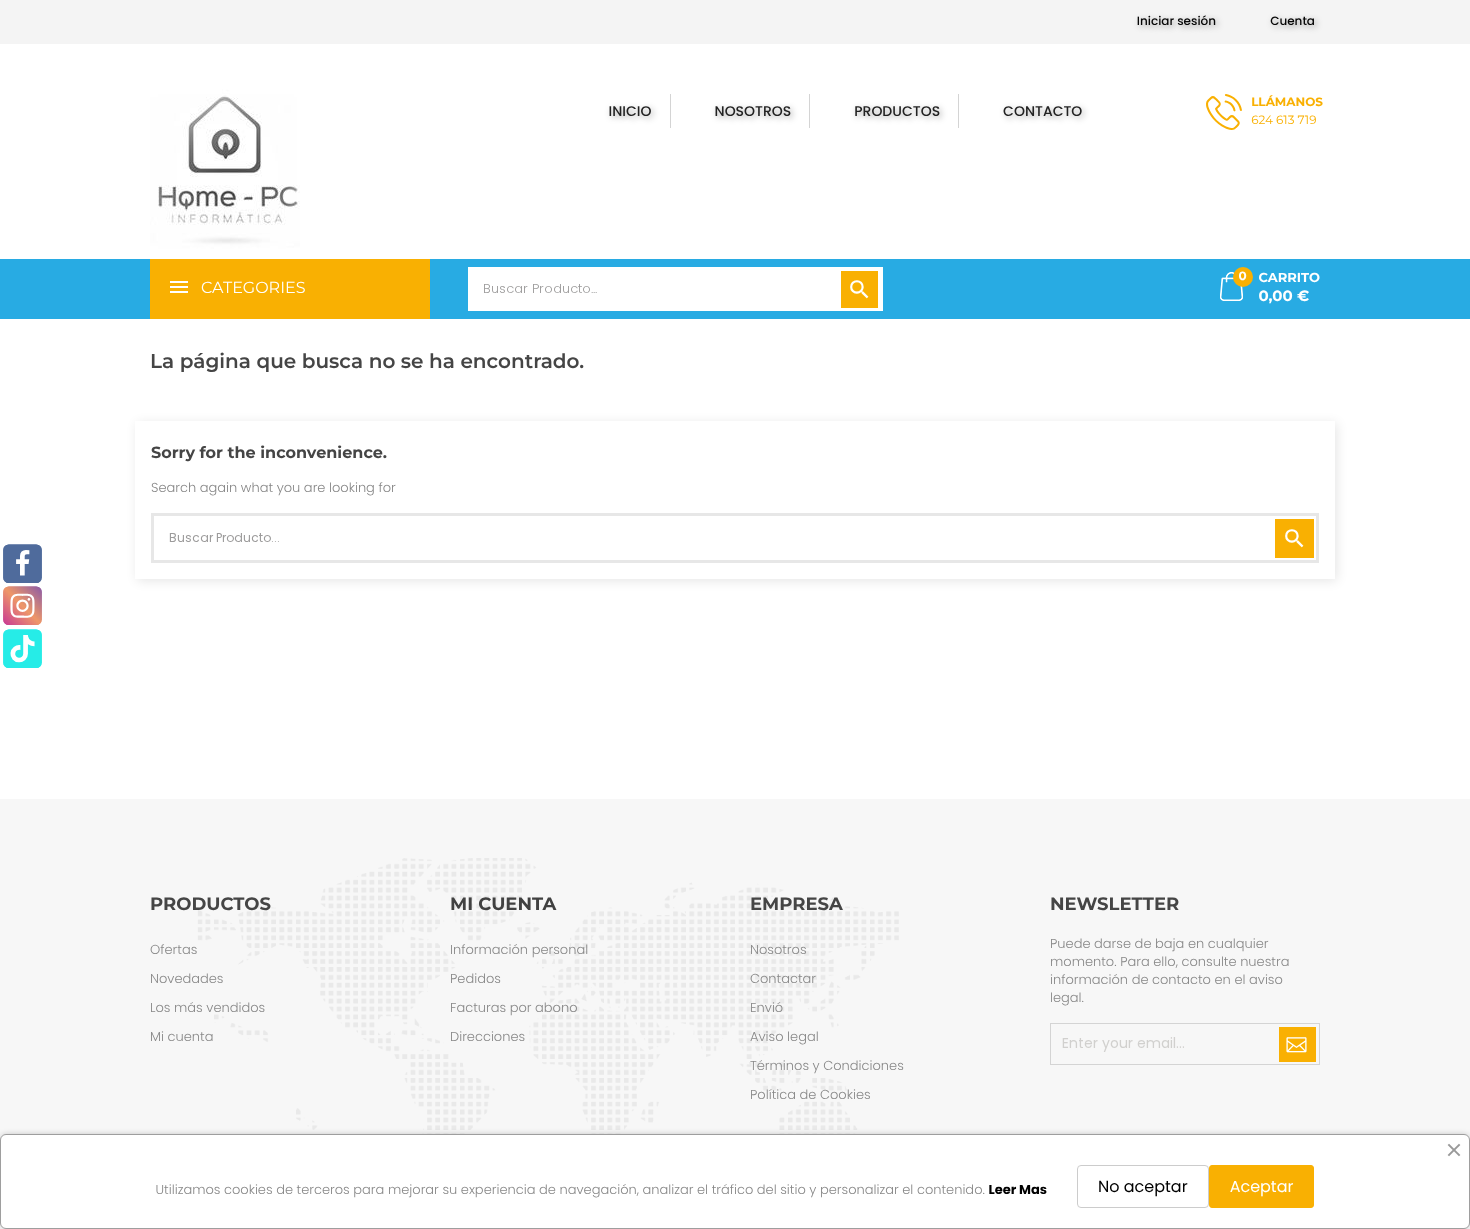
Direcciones (487, 1036)
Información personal (519, 949)
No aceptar (1143, 1186)
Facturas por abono (514, 1007)
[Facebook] (22, 563)
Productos (897, 111)
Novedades (187, 978)
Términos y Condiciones (827, 1065)
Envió (766, 1007)
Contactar (783, 978)
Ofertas (173, 949)
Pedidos (475, 978)
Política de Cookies (810, 1094)
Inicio (630, 111)
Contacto (1044, 111)
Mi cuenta (181, 1036)
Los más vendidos (207, 1007)
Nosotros (753, 111)
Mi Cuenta (503, 904)
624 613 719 (1287, 111)
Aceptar (1262, 1186)
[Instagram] (22, 606)
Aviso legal (784, 1036)
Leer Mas (1017, 1189)
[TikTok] (22, 648)
